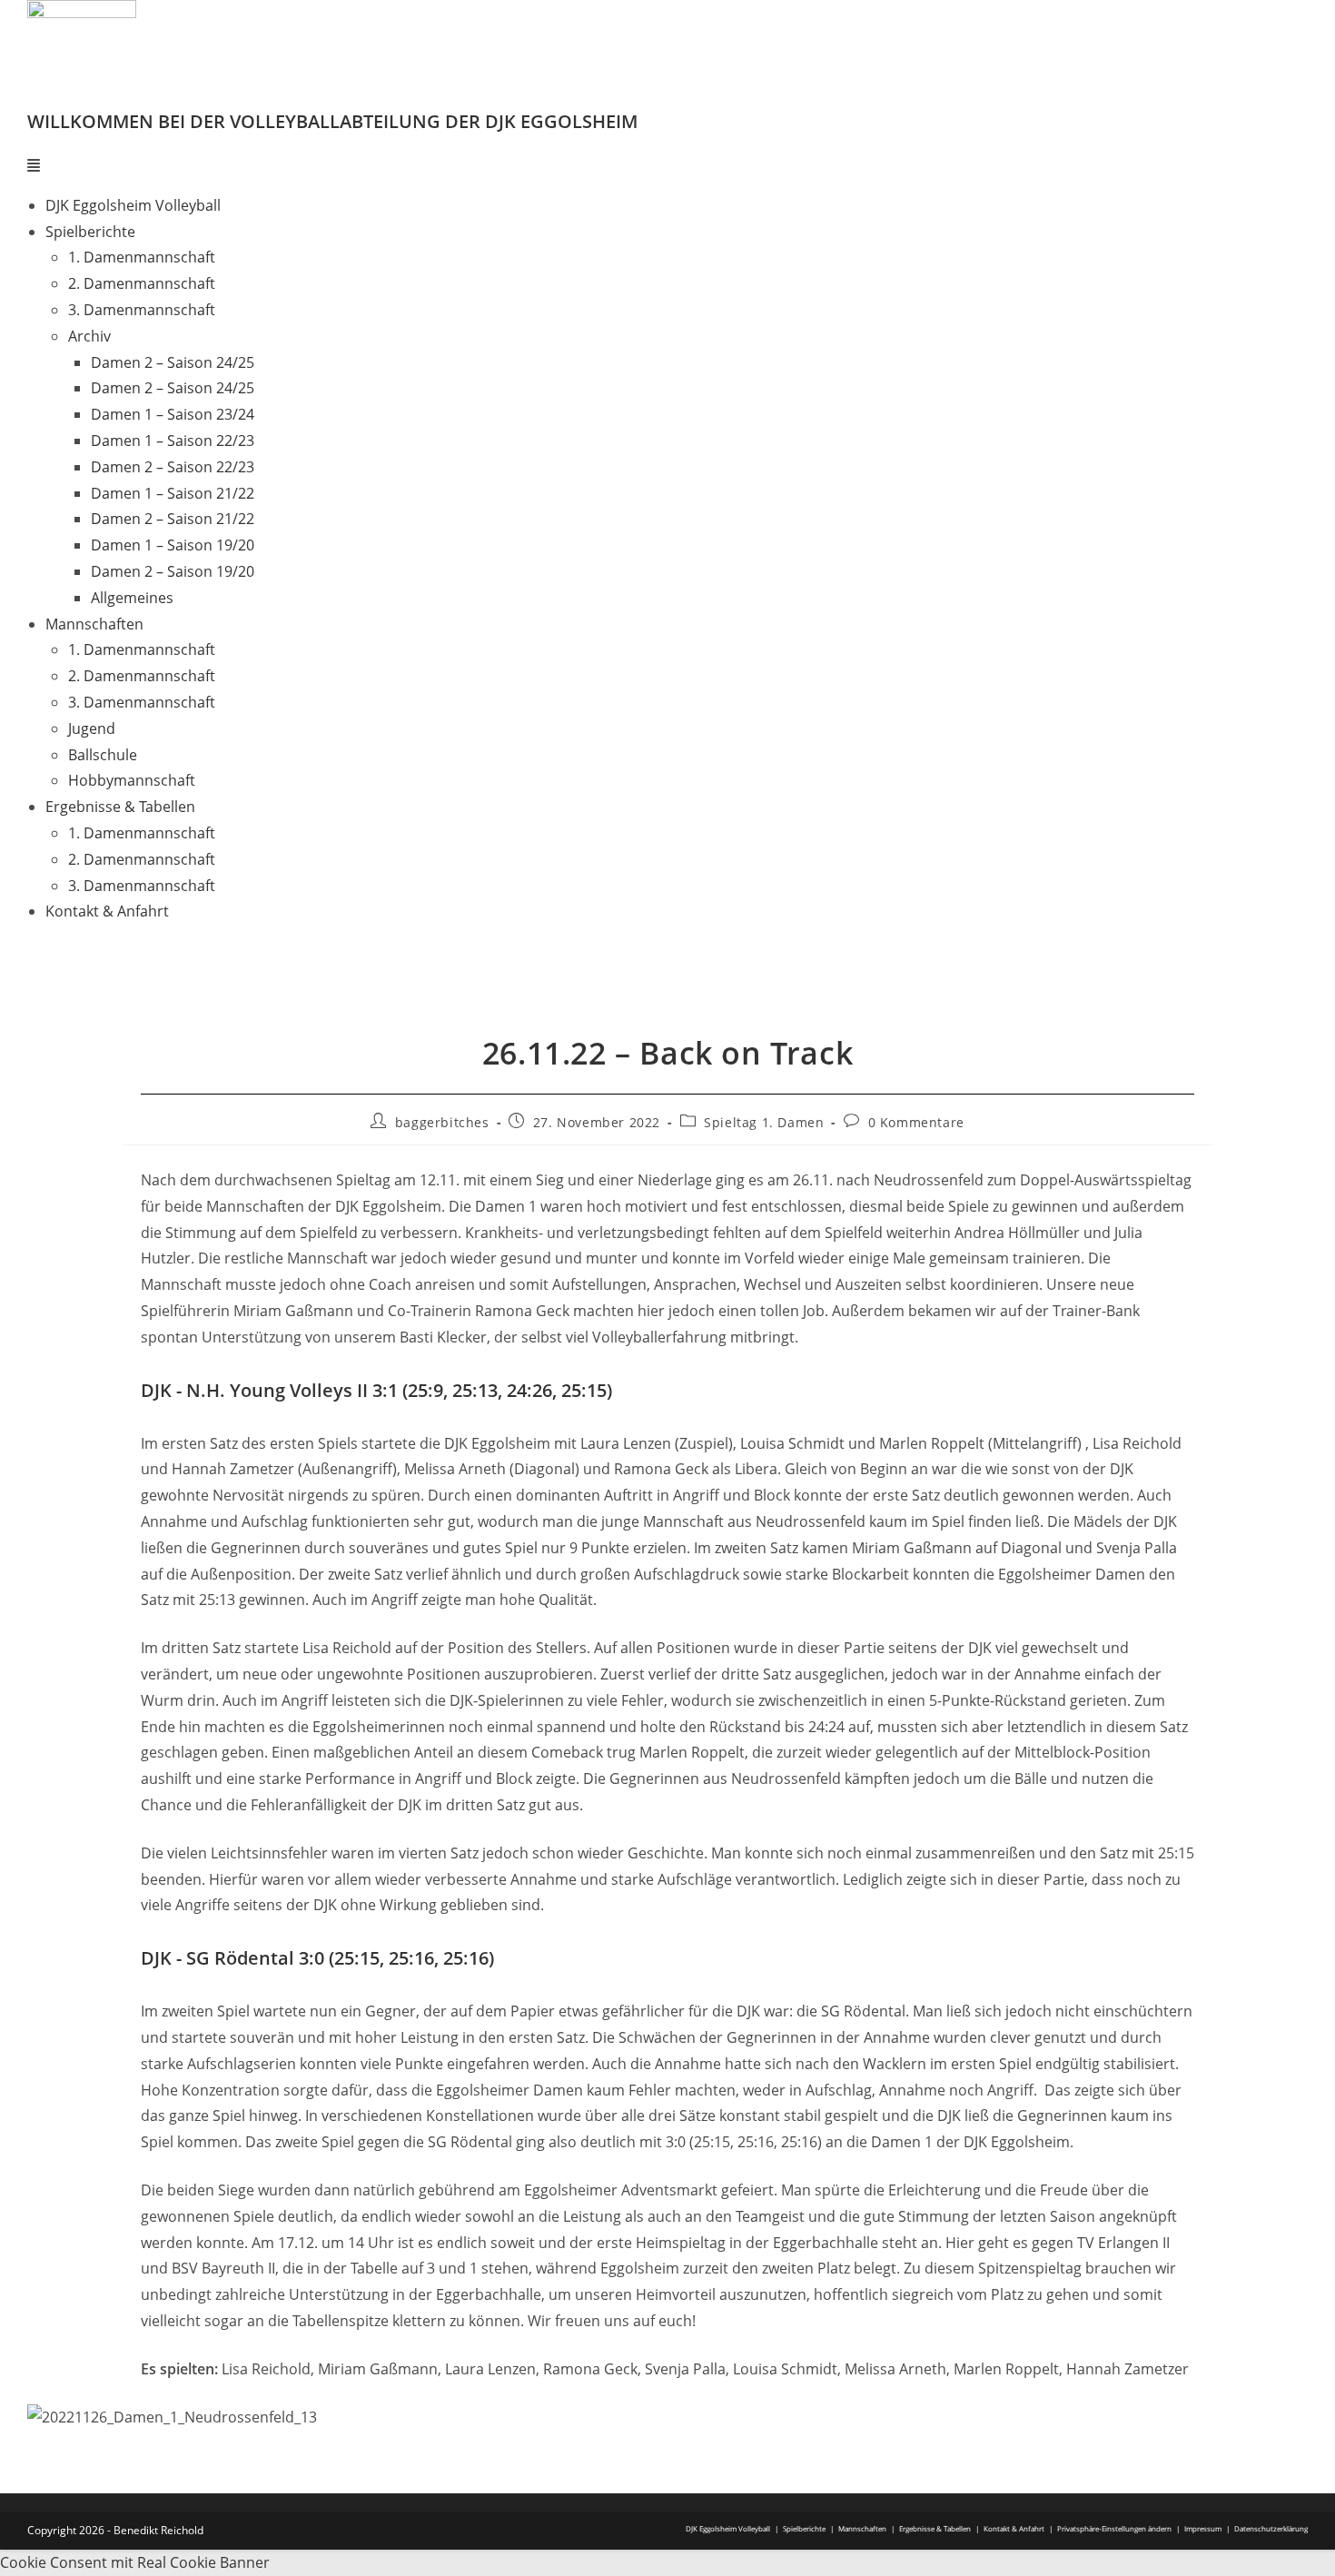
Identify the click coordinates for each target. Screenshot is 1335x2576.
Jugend (92, 728)
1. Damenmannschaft (142, 257)
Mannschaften (862, 2528)
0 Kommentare (916, 1122)
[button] (667, 166)
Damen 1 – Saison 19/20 (173, 545)
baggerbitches (442, 1122)
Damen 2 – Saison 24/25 (173, 362)
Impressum (1203, 2528)
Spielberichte (804, 2528)
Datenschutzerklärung (1271, 2528)
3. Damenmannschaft (142, 310)
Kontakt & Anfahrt (107, 911)
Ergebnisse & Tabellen (935, 2528)
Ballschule (103, 755)
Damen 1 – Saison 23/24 (173, 414)
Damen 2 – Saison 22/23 (173, 467)
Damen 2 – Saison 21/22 (173, 519)
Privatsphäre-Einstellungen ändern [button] (1114, 2528)
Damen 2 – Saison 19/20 (173, 571)
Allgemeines (132, 598)
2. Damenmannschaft (142, 283)
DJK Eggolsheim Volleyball (133, 205)
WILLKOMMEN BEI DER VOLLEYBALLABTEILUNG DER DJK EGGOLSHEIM (332, 121)
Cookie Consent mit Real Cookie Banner (135, 2562)
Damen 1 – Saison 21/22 (173, 493)
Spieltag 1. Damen (764, 1122)
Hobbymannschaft (132, 780)
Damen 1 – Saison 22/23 (173, 441)
